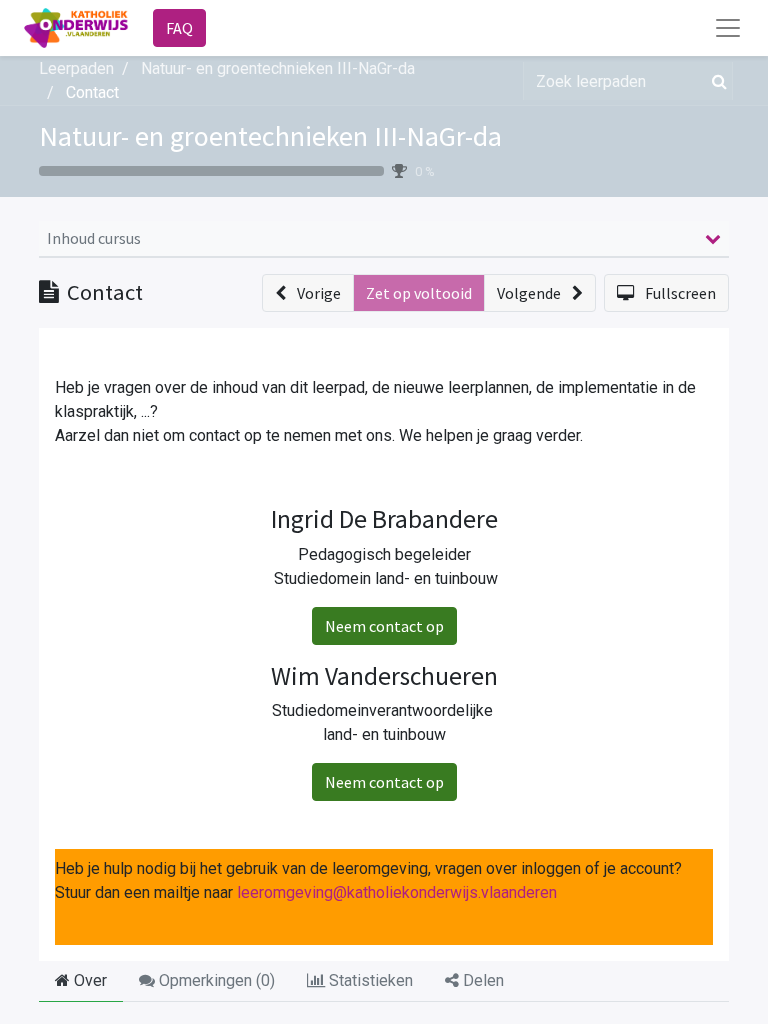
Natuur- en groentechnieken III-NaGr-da (270, 136)
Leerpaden (76, 68)
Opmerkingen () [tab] (215, 980)
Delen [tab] (481, 980)
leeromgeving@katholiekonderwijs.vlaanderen (397, 892)
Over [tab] (88, 980)
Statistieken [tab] (369, 980)
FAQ (179, 28)
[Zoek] (715, 81)
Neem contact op (384, 626)
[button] (308, 293)
